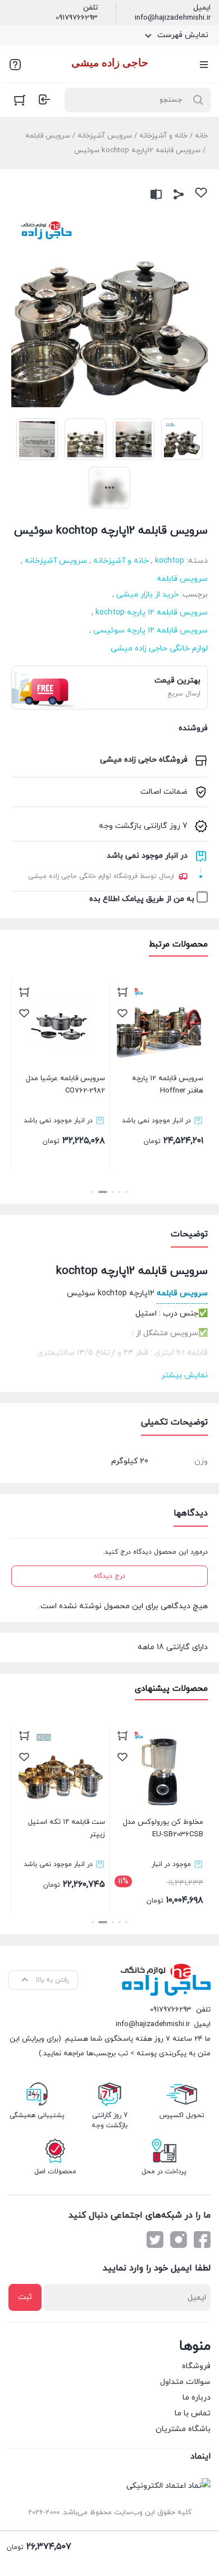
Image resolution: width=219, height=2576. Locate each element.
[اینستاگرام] (179, 2240)
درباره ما (197, 2398)
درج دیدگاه (109, 1576)
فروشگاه (196, 2366)
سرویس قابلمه (48, 136)
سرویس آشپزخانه (105, 136)
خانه (201, 136)
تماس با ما (193, 2413)
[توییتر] (155, 2240)
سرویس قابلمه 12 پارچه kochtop (152, 613)
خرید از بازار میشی (147, 595)
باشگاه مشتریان (183, 2429)
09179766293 (77, 18)
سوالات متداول (185, 2382)
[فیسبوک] (202, 2240)
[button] (126, 1192)
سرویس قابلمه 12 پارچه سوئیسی (150, 631)
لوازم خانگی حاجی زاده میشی (159, 648)
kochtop (170, 561)
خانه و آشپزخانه (163, 136)
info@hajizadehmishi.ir (173, 18)
